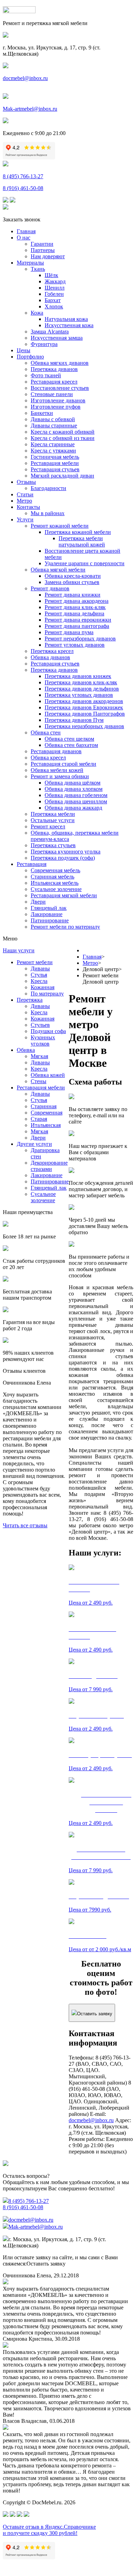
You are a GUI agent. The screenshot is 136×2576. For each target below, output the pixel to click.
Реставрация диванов (56, 751)
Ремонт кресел (48, 826)
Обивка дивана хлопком (74, 789)
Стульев (40, 1025)
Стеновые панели (52, 394)
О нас (24, 238)
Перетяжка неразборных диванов (84, 726)
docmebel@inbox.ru (25, 78)
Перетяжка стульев (53, 845)
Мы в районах (48, 513)
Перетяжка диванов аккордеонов (84, 701)
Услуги (25, 519)
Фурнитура (44, 344)
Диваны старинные (54, 426)
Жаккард (55, 281)
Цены (24, 350)
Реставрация (32, 864)
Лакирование (47, 914)
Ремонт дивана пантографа (77, 626)
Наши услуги (19, 950)
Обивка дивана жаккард (73, 808)
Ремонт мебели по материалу (65, 927)
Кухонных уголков (43, 1041)
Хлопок (54, 306)
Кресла (39, 981)
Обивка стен (46, 732)
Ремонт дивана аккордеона (77, 601)
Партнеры (43, 250)
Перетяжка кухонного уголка (66, 852)
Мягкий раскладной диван (62, 476)
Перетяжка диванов (54, 369)
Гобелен (54, 294)
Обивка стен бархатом (71, 745)
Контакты (28, 507)
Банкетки (42, 413)
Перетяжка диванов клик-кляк (81, 682)
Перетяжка (30, 1000)
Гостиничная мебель (55, 457)
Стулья (39, 975)
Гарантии (42, 244)
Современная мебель (55, 870)
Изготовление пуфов (56, 407)
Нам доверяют (48, 256)
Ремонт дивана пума (69, 632)
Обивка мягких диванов (60, 363)
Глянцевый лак (49, 908)
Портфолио (30, 357)
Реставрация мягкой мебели (64, 895)
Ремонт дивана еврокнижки (78, 620)
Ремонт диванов (50, 588)
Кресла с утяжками (53, 451)
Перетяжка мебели (53, 814)
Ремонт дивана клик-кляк (75, 607)
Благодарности (48, 488)
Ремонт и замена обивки (60, 776)
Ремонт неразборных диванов (80, 639)
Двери (38, 902)
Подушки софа (48, 1031)
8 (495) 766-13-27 (23, 176)
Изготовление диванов (58, 400)
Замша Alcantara (50, 332)
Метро (24, 501)
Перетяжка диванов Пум (74, 720)
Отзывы (26, 482)
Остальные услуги (53, 820)
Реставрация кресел (54, 382)
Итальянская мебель (55, 883)
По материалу (47, 994)
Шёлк (51, 275)
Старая (39, 1119)
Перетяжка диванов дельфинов (82, 689)
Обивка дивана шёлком (73, 783)
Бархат (53, 300)
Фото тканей (46, 375)
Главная (26, 231)
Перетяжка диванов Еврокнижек (84, 707)
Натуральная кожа (66, 319)
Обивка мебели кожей (57, 770)
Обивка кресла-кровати (73, 576)
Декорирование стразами (49, 1166)
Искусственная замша (57, 338)
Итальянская (46, 1125)
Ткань (38, 269)
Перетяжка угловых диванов (79, 695)
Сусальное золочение (56, 889)
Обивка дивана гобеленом (76, 795)
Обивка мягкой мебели (58, 570)
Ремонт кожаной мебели (60, 526)
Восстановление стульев (60, 388)
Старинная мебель (52, 877)
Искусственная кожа (69, 325)
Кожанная (43, 987)
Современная (47, 1113)
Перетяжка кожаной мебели (78, 532)
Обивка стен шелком (69, 739)
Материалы (30, 263)
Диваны (40, 968)
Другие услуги (34, 1144)
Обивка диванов (50, 657)
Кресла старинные (53, 444)
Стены (39, 1081)
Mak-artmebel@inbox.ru (30, 109)
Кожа (37, 313)
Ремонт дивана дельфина (74, 613)
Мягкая (39, 1056)
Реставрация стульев (55, 469)
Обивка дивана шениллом (76, 801)
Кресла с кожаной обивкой (63, 432)
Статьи (25, 494)
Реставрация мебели (55, 463)
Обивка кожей (48, 1075)
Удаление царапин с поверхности (85, 563)
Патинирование (50, 920)
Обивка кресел (48, 758)
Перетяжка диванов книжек (78, 676)
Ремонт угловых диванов (75, 645)
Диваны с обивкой (53, 419)
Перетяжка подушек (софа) (63, 858)
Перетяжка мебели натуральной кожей (82, 541)
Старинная (44, 1106)
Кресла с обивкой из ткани (63, 438)
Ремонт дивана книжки (73, 595)
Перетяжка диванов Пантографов (85, 714)
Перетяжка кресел (52, 651)
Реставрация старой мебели (63, 764)
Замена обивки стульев (72, 582)
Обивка (26, 1050)
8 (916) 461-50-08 (23, 188)
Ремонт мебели (35, 962)
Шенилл (55, 288)
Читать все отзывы (25, 1525)
